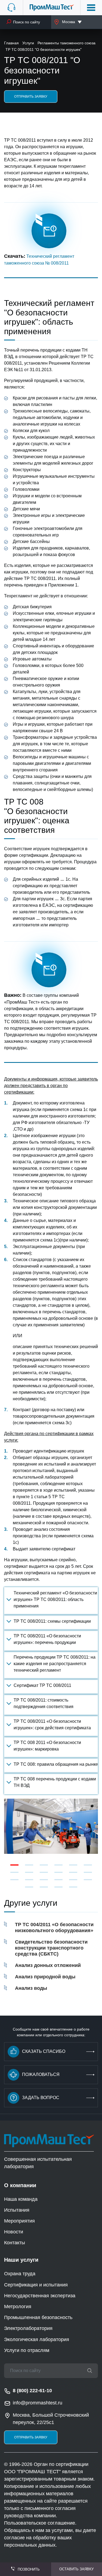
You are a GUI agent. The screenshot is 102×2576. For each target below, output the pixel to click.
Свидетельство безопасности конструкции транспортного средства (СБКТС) (51, 1948)
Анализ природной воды (45, 1977)
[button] (14, 1865)
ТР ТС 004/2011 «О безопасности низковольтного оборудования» (54, 1928)
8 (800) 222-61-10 (32, 2391)
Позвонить (29, 2569)
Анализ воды (31, 1988)
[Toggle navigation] (91, 8)
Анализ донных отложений (48, 1965)
